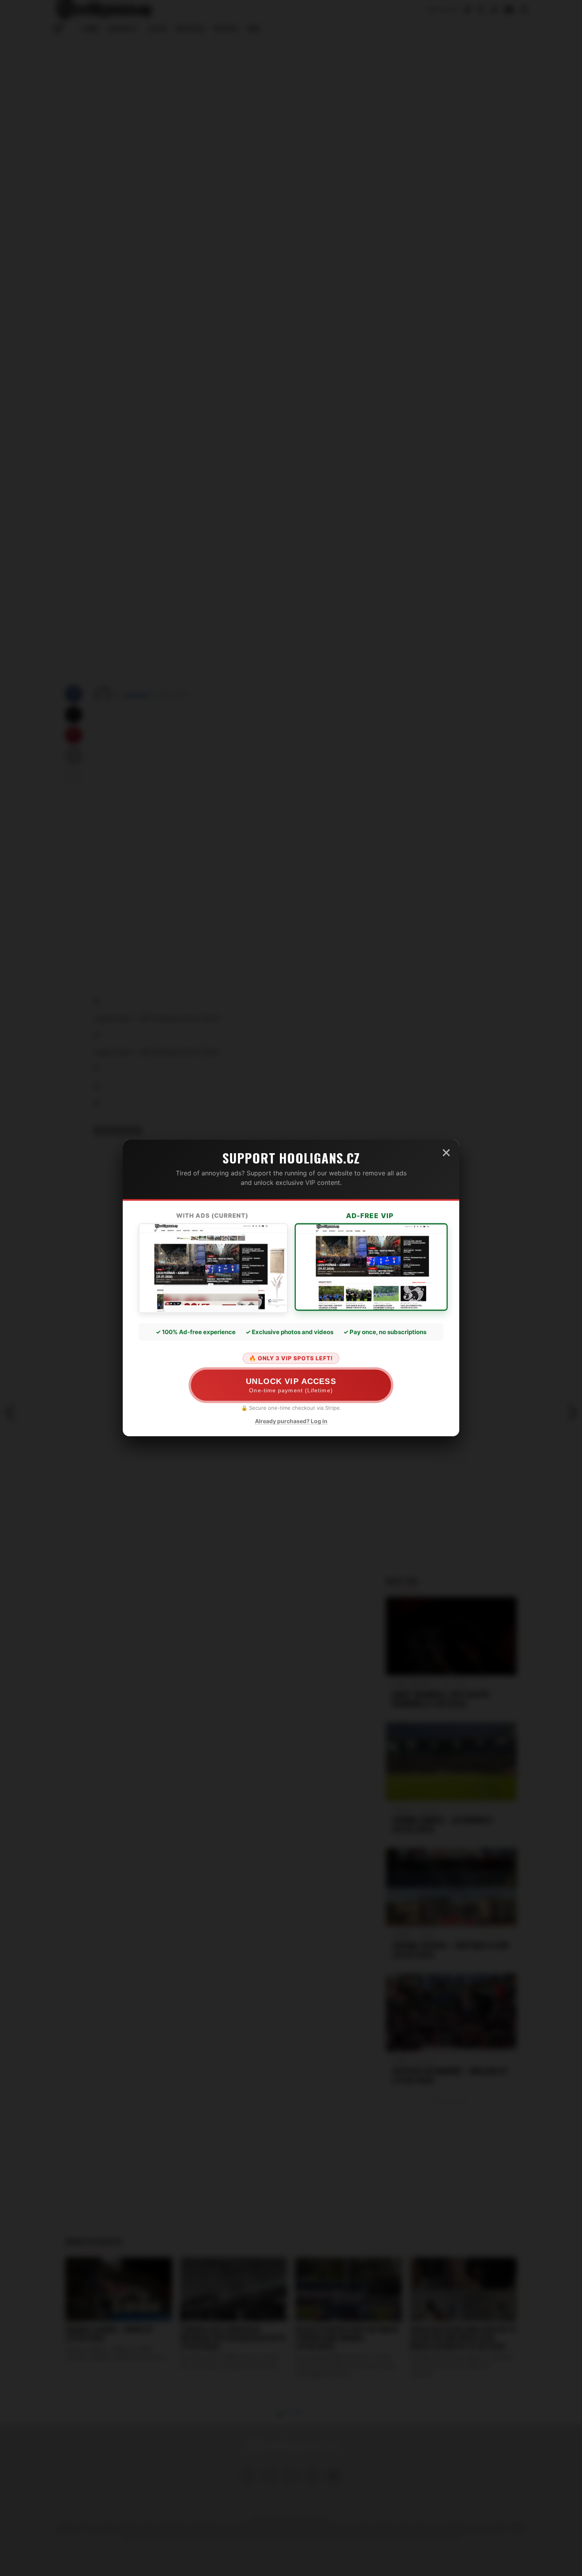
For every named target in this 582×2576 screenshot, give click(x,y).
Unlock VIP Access (291, 1385)
